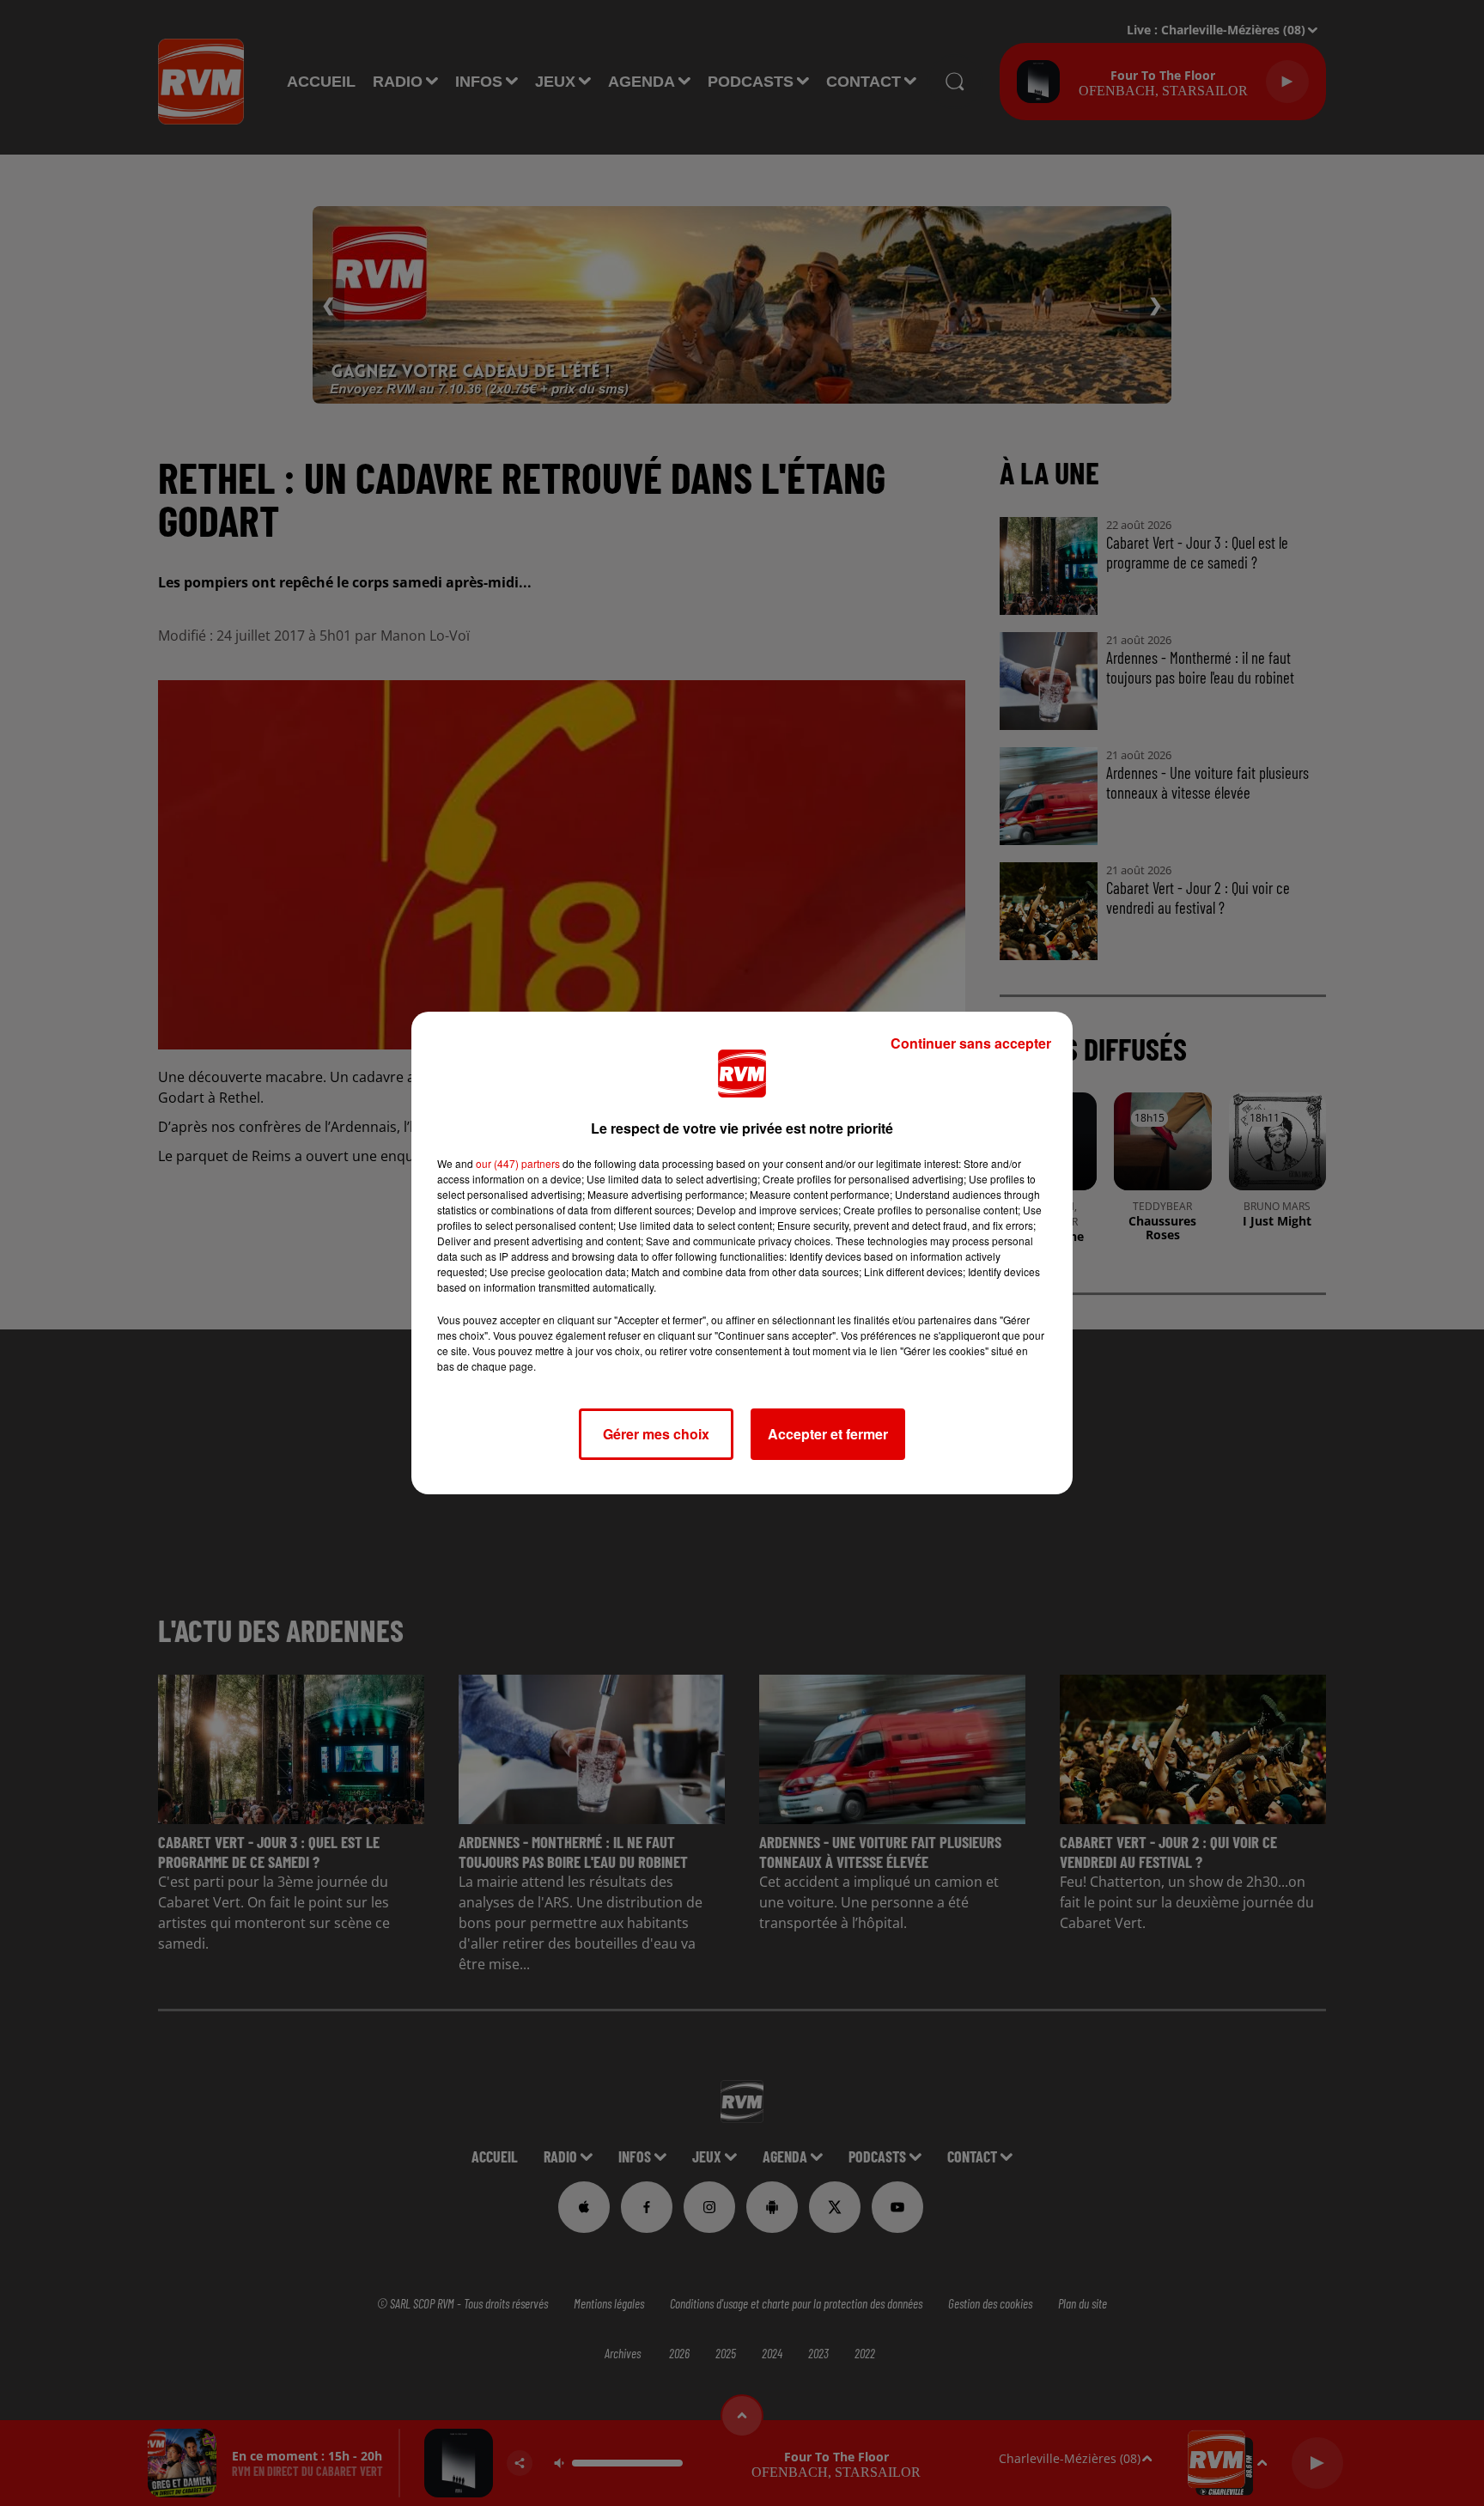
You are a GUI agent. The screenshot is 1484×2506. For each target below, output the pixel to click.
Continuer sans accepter (971, 1043)
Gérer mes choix (656, 1434)
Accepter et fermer (828, 1434)
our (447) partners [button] (518, 1163)
